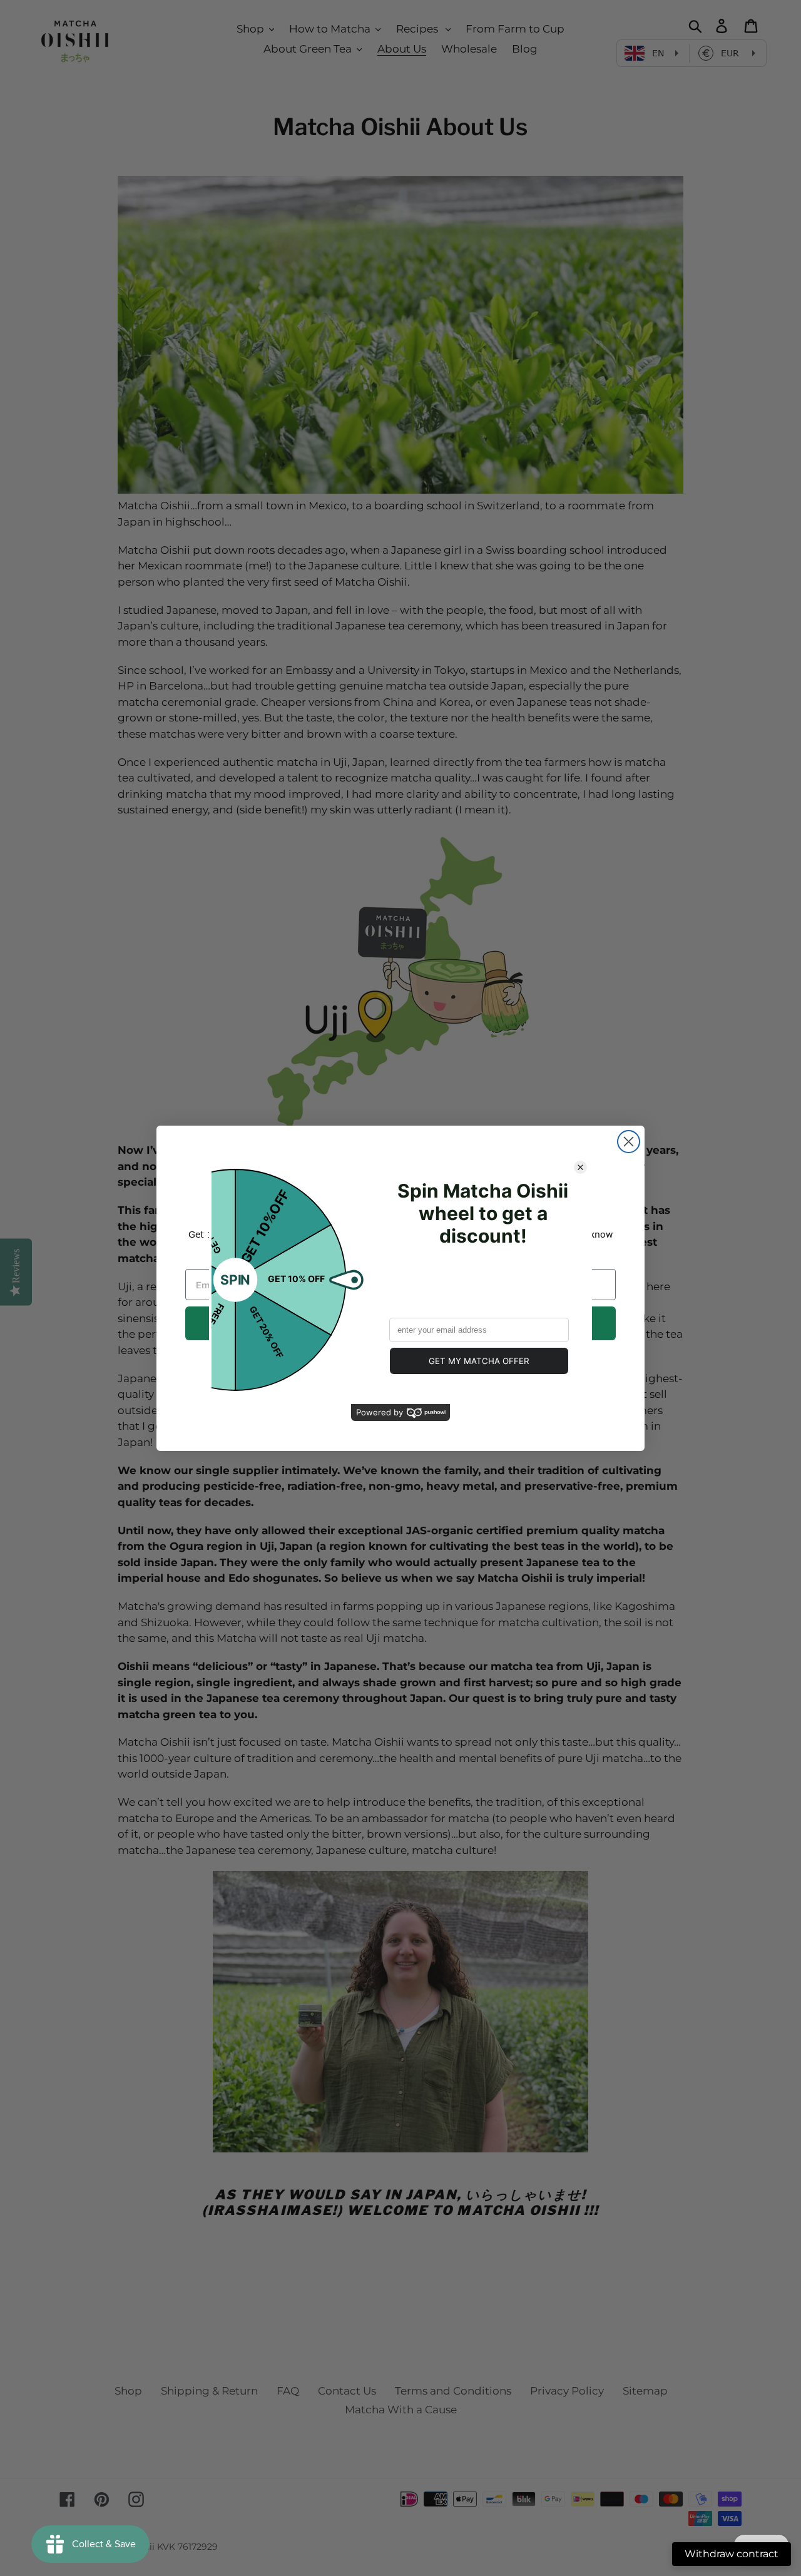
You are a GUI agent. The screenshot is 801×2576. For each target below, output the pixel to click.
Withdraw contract (732, 2554)
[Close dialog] (629, 1142)
